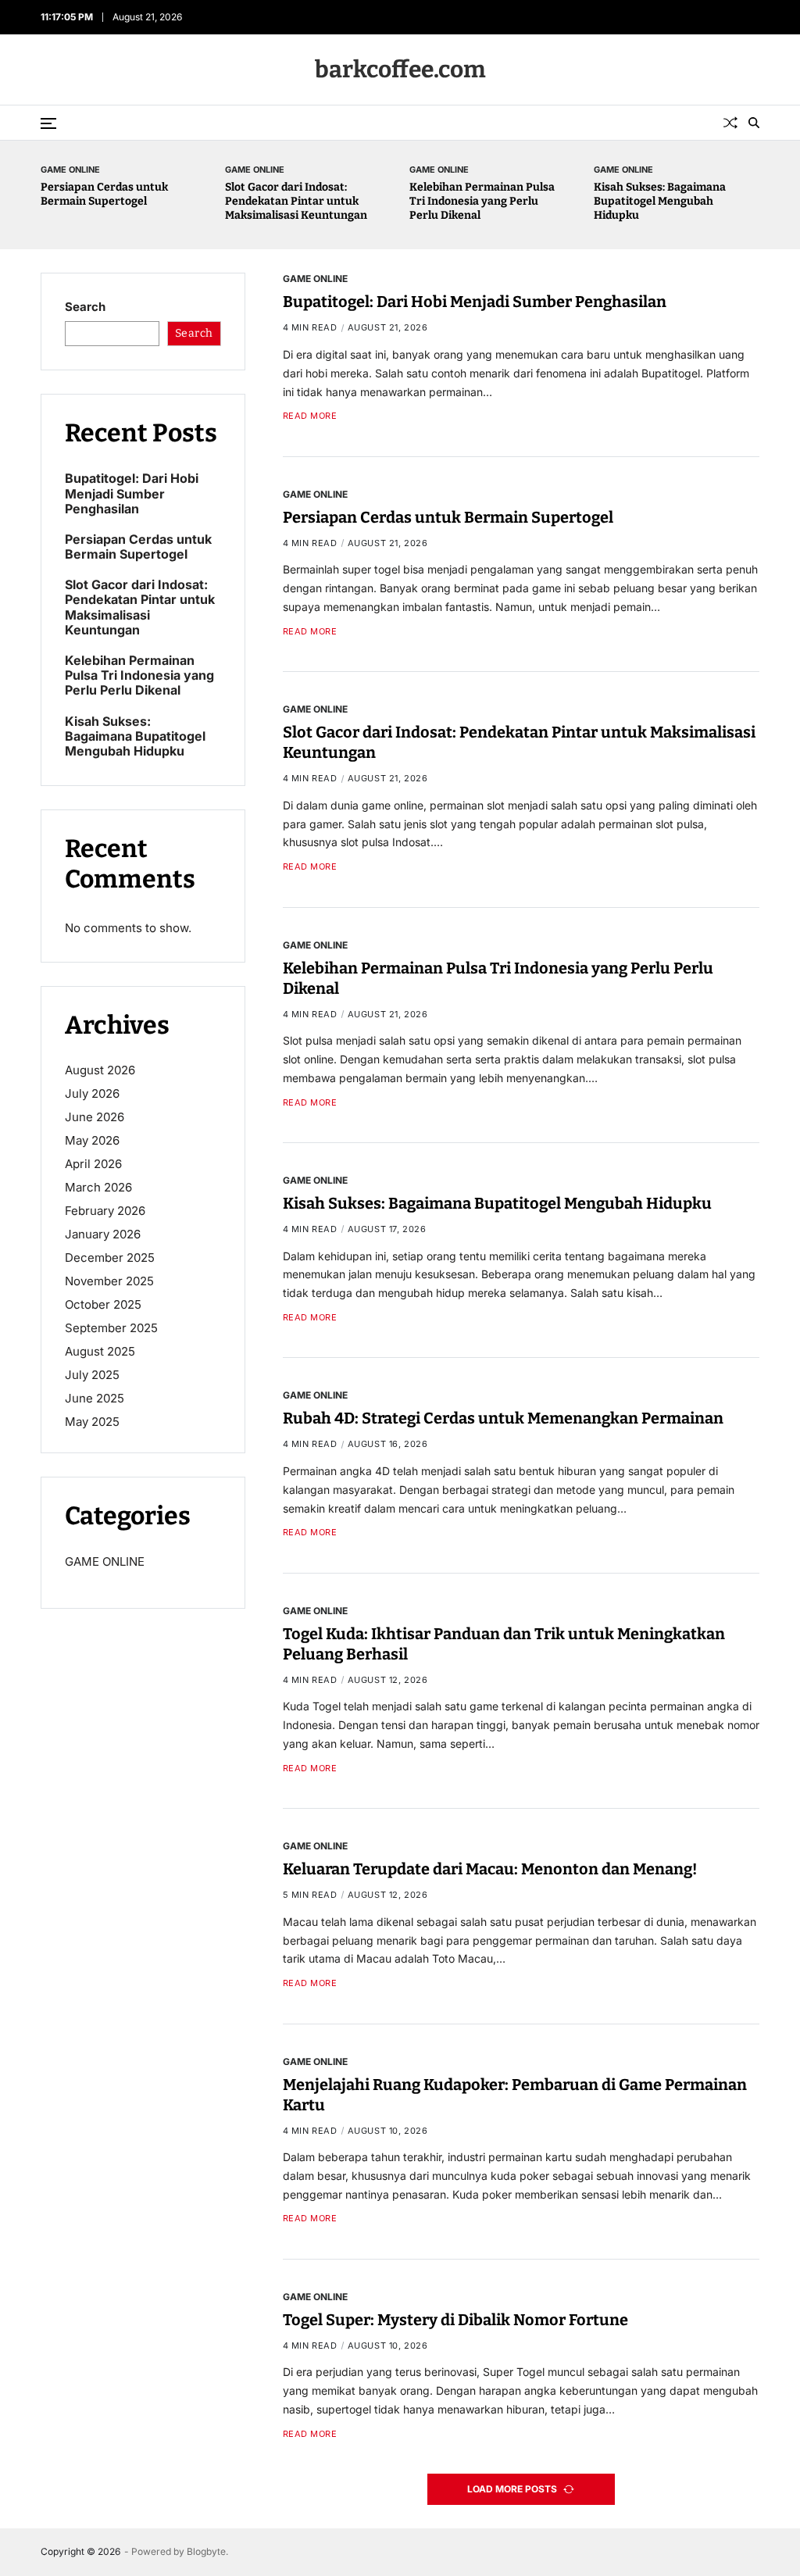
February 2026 (105, 1211)
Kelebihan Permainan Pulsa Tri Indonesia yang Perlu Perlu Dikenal (482, 201)
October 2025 (103, 1304)
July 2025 (92, 1375)
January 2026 (103, 1234)
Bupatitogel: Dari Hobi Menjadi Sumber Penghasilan (475, 302)
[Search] (754, 123)
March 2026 (98, 1187)
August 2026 (100, 1070)
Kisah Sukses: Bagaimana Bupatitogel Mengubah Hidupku (660, 201)
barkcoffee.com (400, 70)
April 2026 (93, 1164)
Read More (310, 416)
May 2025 (92, 1422)
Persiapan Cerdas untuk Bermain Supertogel (104, 194)
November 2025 (109, 1281)
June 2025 (95, 1398)
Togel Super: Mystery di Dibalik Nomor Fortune (455, 2320)
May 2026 (92, 1140)
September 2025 (111, 1328)
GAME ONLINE (70, 169)
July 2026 (92, 1093)
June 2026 (95, 1117)
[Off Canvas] (48, 123)
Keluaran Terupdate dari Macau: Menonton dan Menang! (490, 1869)
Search (85, 307)
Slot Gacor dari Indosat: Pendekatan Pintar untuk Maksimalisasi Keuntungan (296, 201)
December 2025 (110, 1258)
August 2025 (100, 1351)
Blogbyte (206, 2551)
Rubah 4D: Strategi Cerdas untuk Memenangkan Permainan (503, 1418)
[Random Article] (730, 123)
